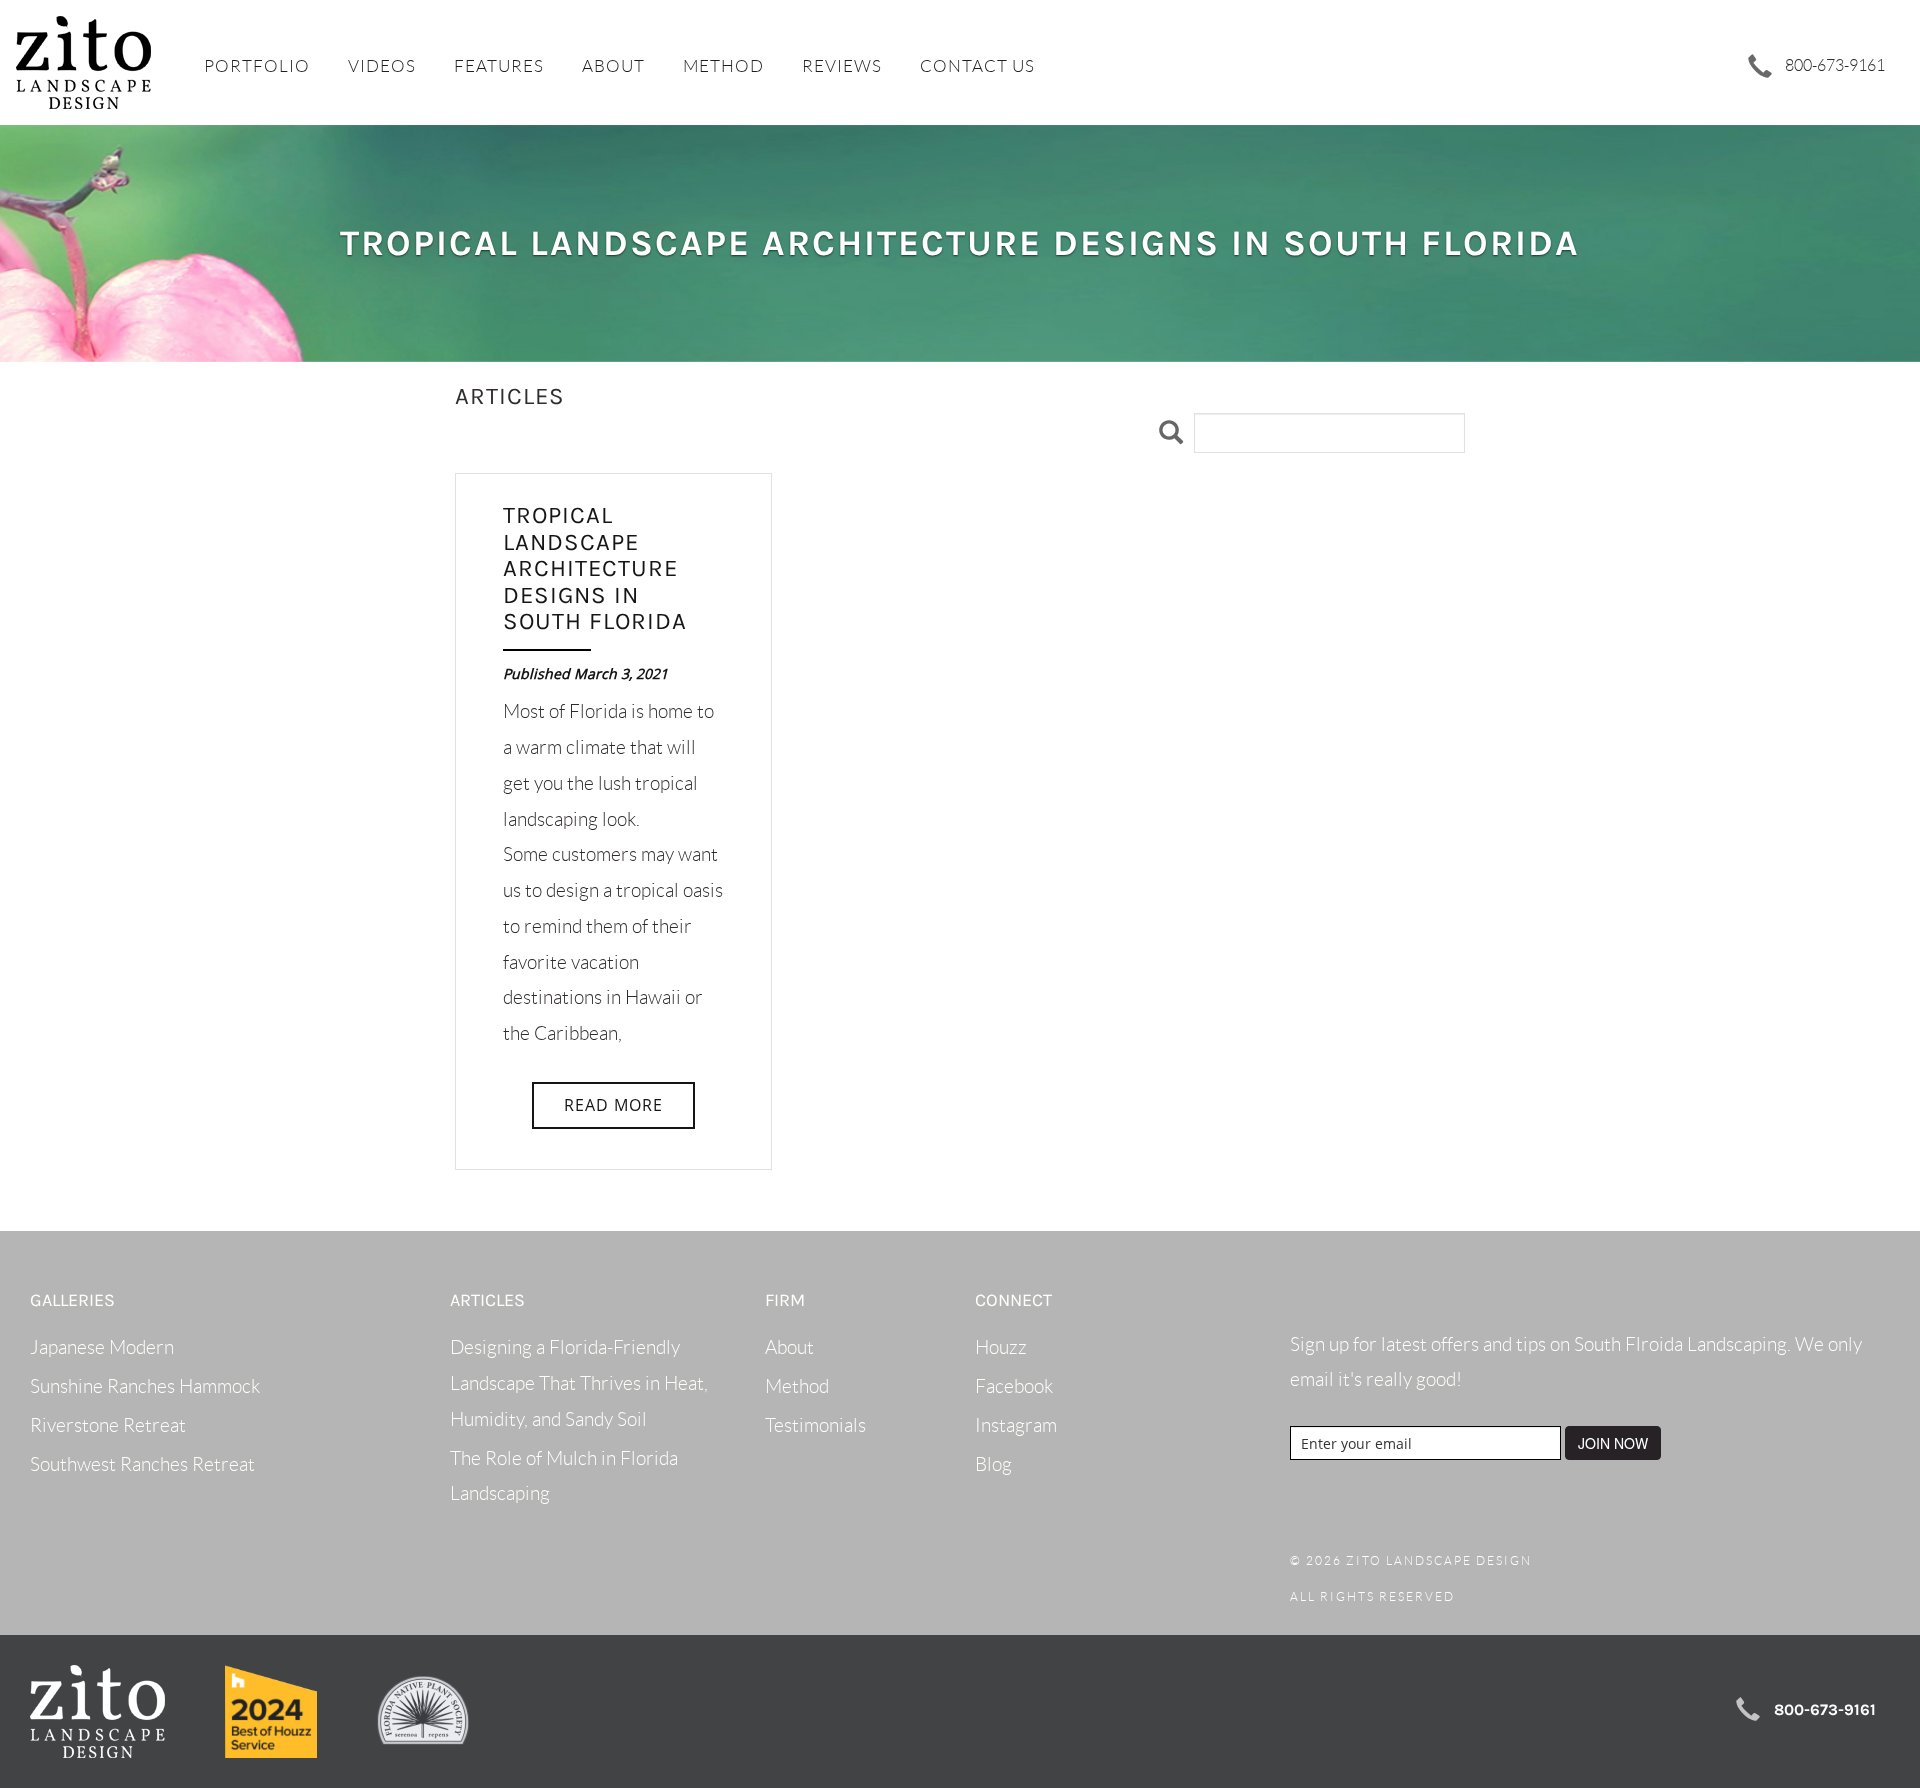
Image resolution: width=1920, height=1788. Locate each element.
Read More (613, 1105)
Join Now (1613, 1443)
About (613, 66)
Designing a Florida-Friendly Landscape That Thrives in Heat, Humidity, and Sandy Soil (579, 1383)
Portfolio (257, 66)
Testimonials (815, 1425)
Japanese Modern (102, 1347)
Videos (382, 66)
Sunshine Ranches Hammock (145, 1386)
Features (499, 66)
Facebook (1014, 1386)
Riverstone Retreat (108, 1425)
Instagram (1016, 1425)
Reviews (842, 66)
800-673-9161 (1833, 65)
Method (723, 66)
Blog (993, 1464)
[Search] (1171, 433)
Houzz (1001, 1347)
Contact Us (977, 66)
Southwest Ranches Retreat (142, 1464)
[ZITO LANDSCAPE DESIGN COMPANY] (83, 62)
